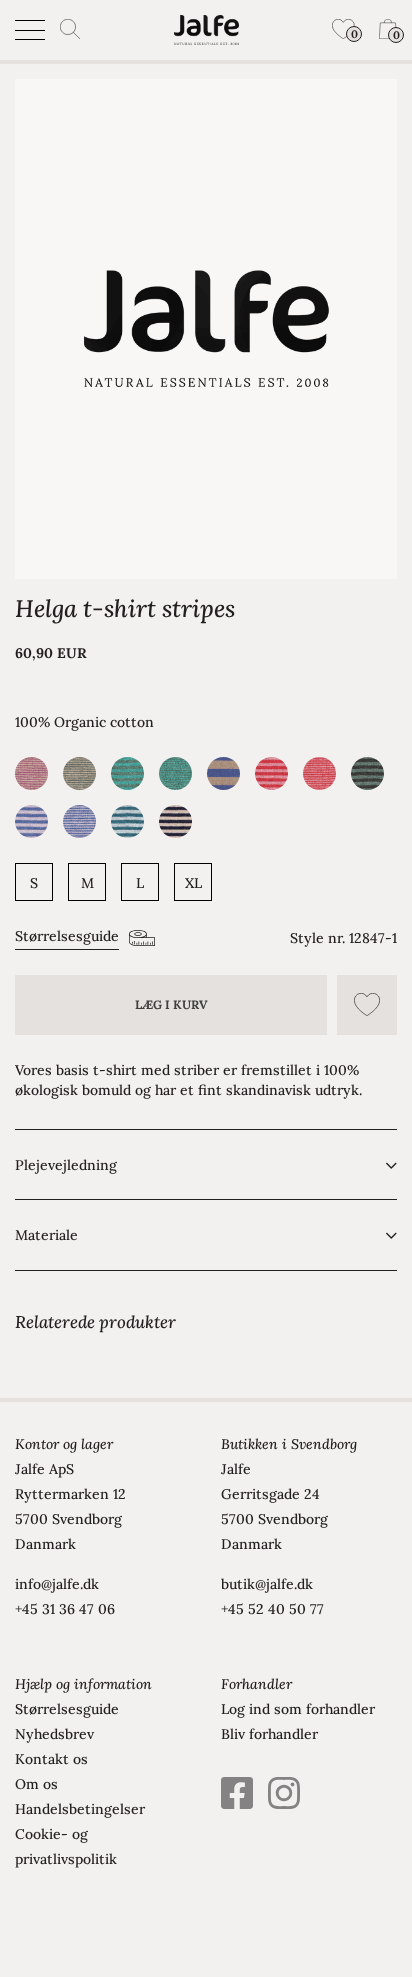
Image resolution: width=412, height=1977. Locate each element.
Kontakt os (51, 1759)
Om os (36, 1784)
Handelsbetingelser (80, 1809)
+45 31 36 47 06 (65, 1609)
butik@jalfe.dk (267, 1584)
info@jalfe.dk (57, 1584)
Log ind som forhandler (298, 1709)
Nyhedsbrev (54, 1734)
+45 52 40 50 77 (272, 1609)
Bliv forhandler (269, 1734)
